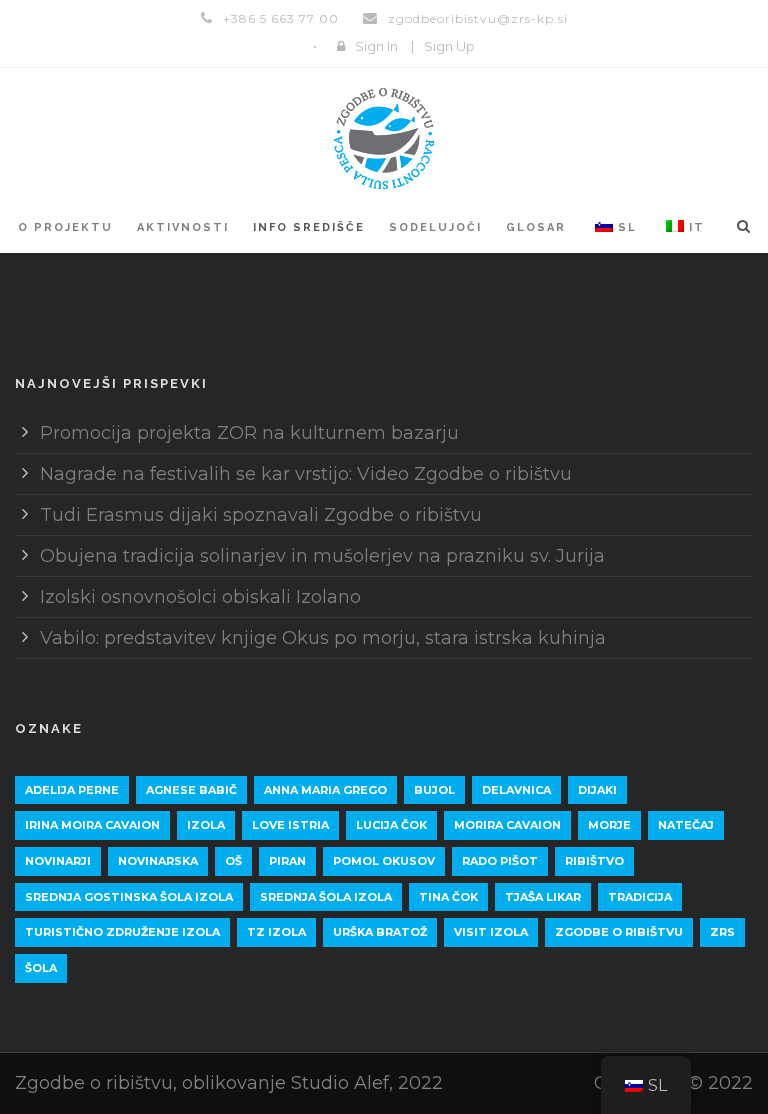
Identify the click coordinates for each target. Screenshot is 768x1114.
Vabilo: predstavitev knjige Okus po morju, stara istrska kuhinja (323, 638)
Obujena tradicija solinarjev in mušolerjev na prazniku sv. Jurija (322, 556)
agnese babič (191, 790)
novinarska (158, 861)
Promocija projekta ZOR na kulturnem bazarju (249, 433)
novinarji (58, 861)
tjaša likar (543, 897)
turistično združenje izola (122, 932)
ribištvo (594, 861)
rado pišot (500, 861)
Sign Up (449, 46)
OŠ (233, 861)
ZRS (722, 932)
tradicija (640, 897)
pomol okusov (384, 861)
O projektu (65, 227)
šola (41, 968)
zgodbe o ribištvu (619, 932)
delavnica (516, 790)
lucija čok (391, 825)
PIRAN (287, 861)
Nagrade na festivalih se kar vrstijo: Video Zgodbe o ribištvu (306, 474)
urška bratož (380, 932)
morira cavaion (507, 825)
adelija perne (72, 790)
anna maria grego (325, 790)
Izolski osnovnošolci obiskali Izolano (200, 597)
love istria (290, 825)
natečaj (686, 825)
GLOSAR (536, 227)
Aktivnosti (183, 227)
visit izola (491, 932)
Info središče (309, 227)
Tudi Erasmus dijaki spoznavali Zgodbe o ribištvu (261, 515)
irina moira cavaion (92, 825)
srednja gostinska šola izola (129, 897)
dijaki (597, 790)
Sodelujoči (435, 227)
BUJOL (434, 790)
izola (206, 825)
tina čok (448, 897)
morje (609, 825)
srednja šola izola (326, 897)
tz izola (276, 932)
